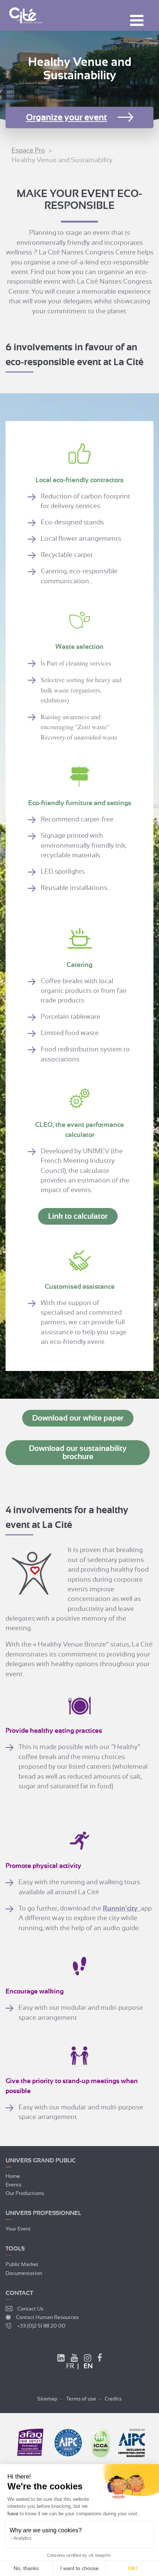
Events (13, 2185)
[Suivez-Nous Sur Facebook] (100, 2359)
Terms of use (81, 2399)
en (88, 2366)
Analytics (22, 2538)
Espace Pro (28, 150)
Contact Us (30, 2309)
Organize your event (66, 117)
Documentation (24, 2273)
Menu (137, 20)
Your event (18, 2229)
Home (13, 2176)
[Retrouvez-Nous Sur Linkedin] (61, 2359)
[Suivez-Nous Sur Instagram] (88, 2359)
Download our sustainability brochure (78, 1452)
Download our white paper (78, 1418)
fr (70, 2366)
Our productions (25, 2193)
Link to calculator (78, 1216)
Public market (22, 2264)
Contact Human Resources (47, 2317)
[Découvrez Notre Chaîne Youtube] (74, 2359)
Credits (113, 2399)
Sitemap (47, 2399)
